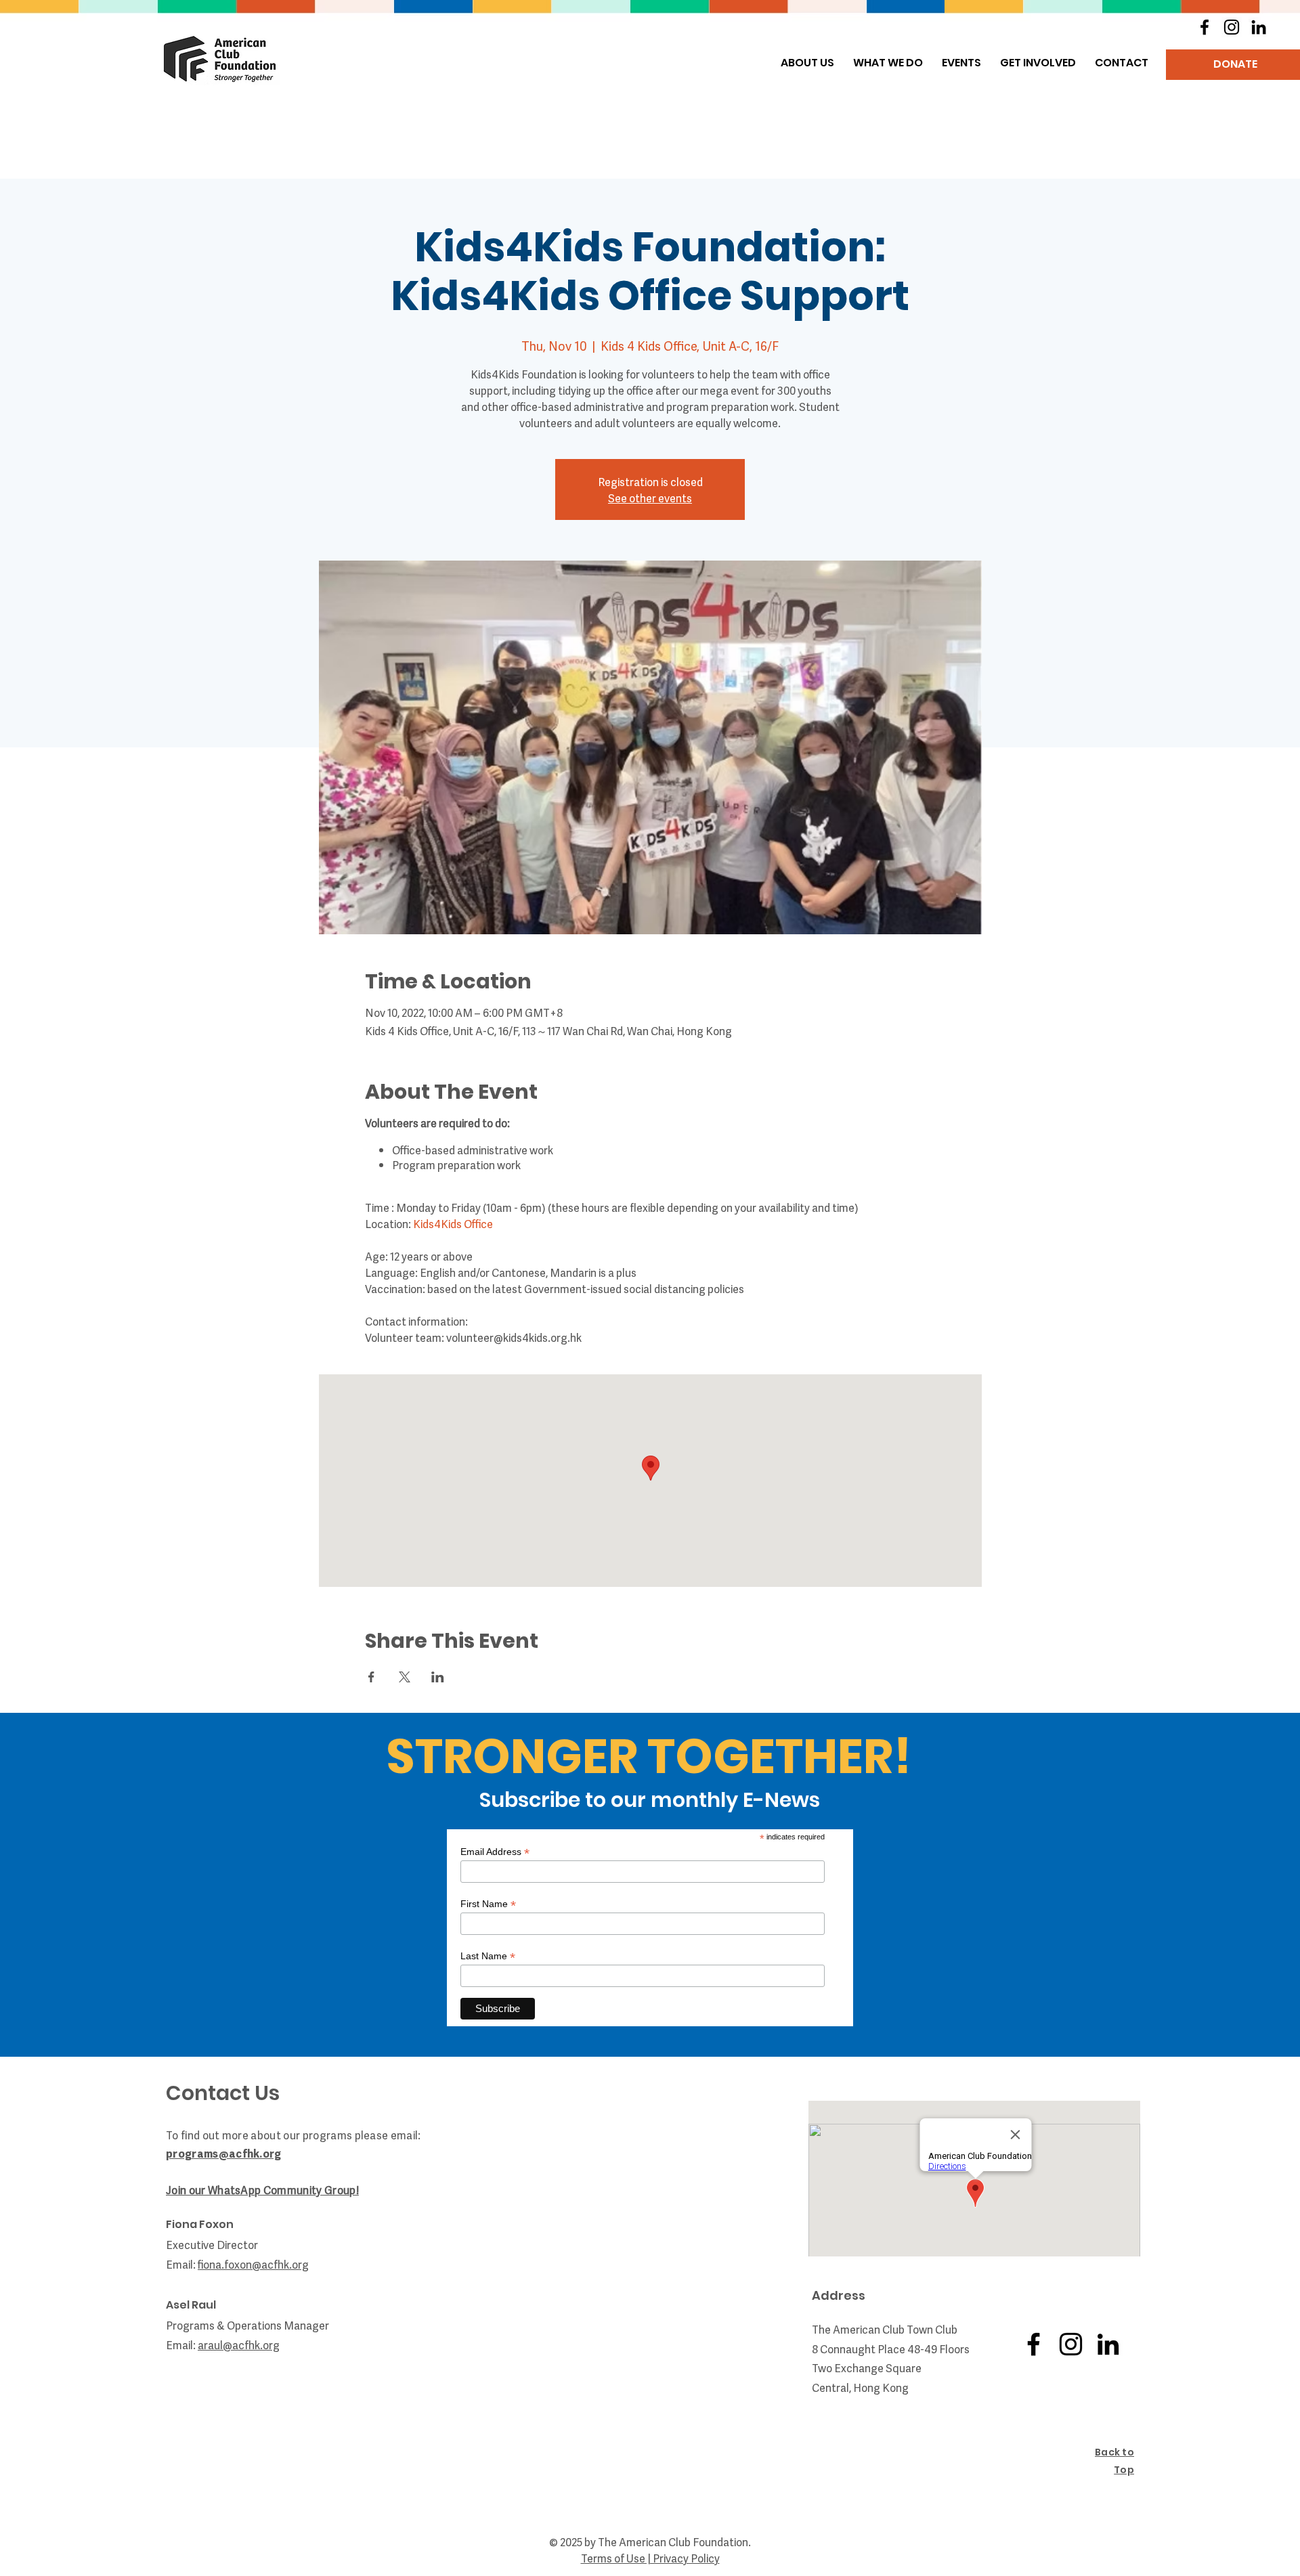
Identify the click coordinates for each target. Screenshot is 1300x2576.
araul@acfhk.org (239, 2344)
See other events (650, 498)
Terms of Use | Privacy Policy (650, 2558)
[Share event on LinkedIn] (438, 1677)
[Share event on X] (405, 1677)
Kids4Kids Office (453, 1223)
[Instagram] (1232, 27)
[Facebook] (1205, 27)
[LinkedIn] (1259, 27)
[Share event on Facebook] (371, 1677)
